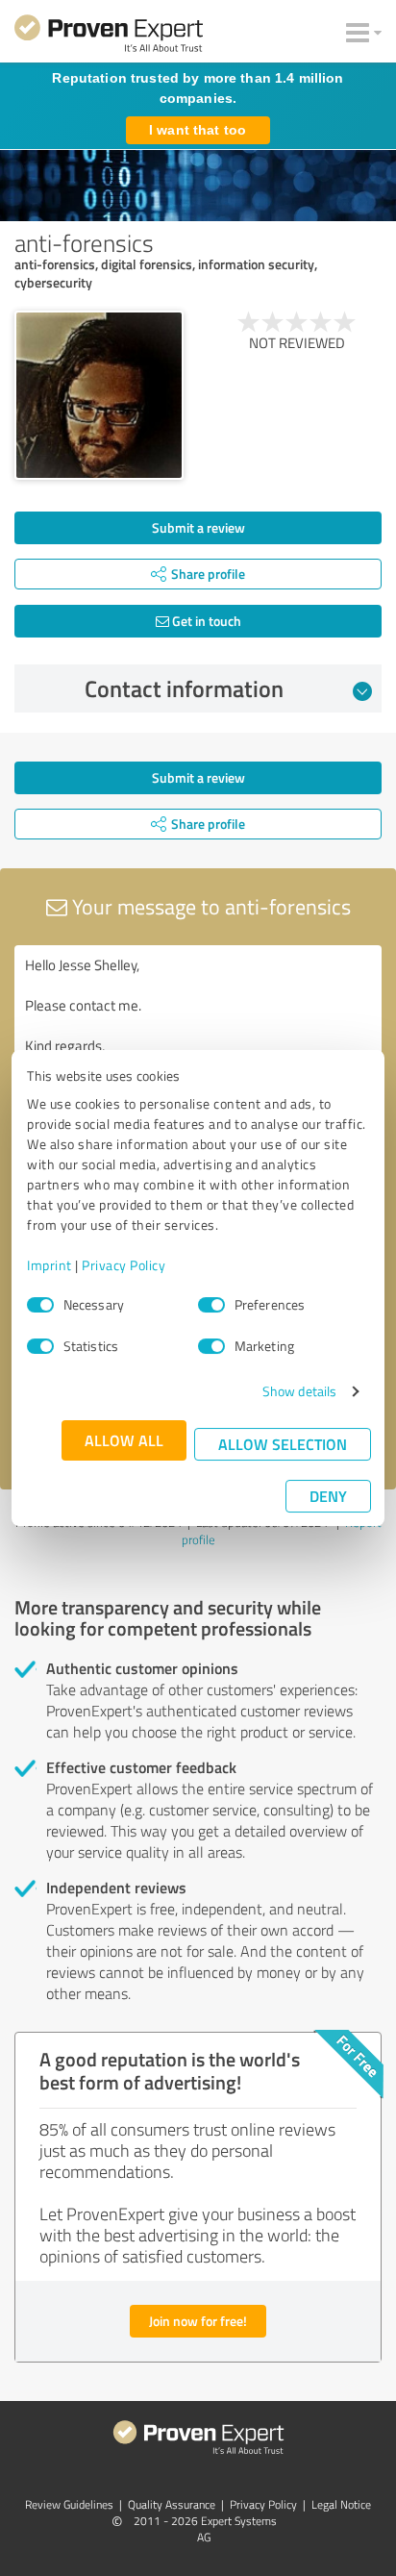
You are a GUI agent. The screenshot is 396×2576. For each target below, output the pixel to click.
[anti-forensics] (99, 395)
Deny (328, 1496)
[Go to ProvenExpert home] (109, 37)
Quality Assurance (172, 2504)
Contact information (184, 688)
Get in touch (205, 621)
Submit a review (198, 527)
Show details (299, 1391)
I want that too (198, 130)
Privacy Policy (124, 1265)
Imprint (49, 1265)
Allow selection (283, 1444)
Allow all (124, 1440)
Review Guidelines (69, 2504)
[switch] (211, 1305)
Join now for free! (198, 2321)
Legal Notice (341, 2504)
